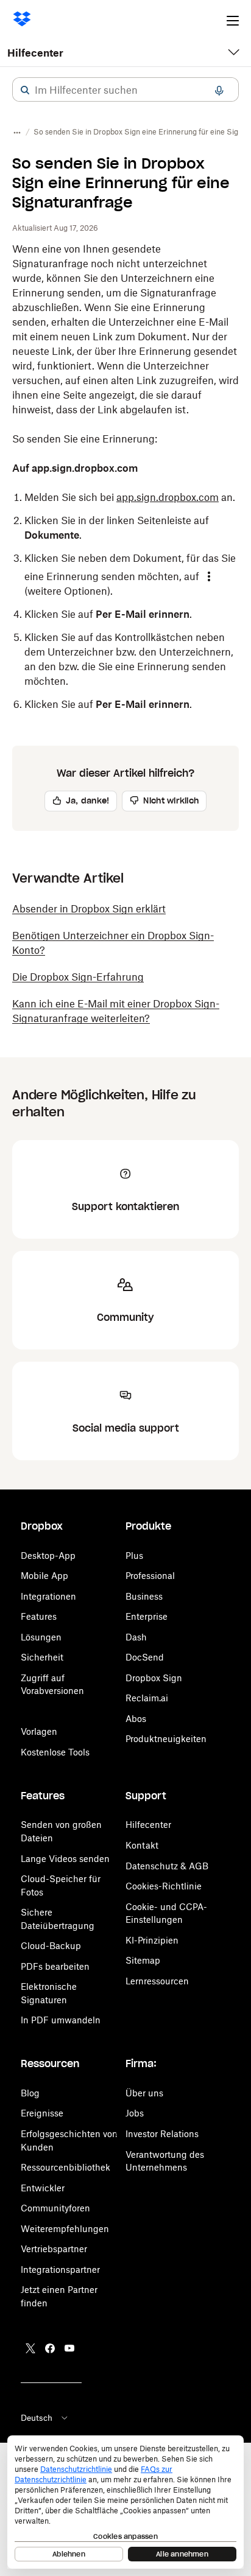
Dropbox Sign (154, 1678)
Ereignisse (42, 2113)
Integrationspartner (60, 2270)
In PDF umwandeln (61, 2020)
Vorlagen (39, 1731)
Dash (136, 1637)
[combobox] (125, 90)
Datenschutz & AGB (167, 1866)
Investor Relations (162, 2134)
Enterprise (147, 1616)
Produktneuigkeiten (166, 1739)
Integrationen (48, 1596)
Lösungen (41, 1637)
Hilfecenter (35, 53)
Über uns (144, 2093)
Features (39, 1616)
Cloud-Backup (51, 1946)
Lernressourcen (157, 1981)
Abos (136, 1719)
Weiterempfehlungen (65, 2229)
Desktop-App (48, 1556)
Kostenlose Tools (55, 1752)
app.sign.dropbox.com (168, 497)
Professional (150, 1576)
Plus (134, 1556)
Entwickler (43, 2188)
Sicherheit (42, 1657)
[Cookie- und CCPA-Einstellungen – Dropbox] (125, 2502)
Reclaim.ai (147, 1698)
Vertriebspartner (54, 2249)
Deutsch (37, 2418)
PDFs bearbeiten (55, 1966)
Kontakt (142, 1845)
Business (144, 1596)
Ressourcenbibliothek (65, 2167)
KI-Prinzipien (152, 1940)
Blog (30, 2093)
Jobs (135, 2113)
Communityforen (55, 2208)
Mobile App (44, 1576)
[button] (25, 90)
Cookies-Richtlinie (164, 1886)
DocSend (145, 1657)
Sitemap (143, 1960)
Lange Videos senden (65, 1859)
